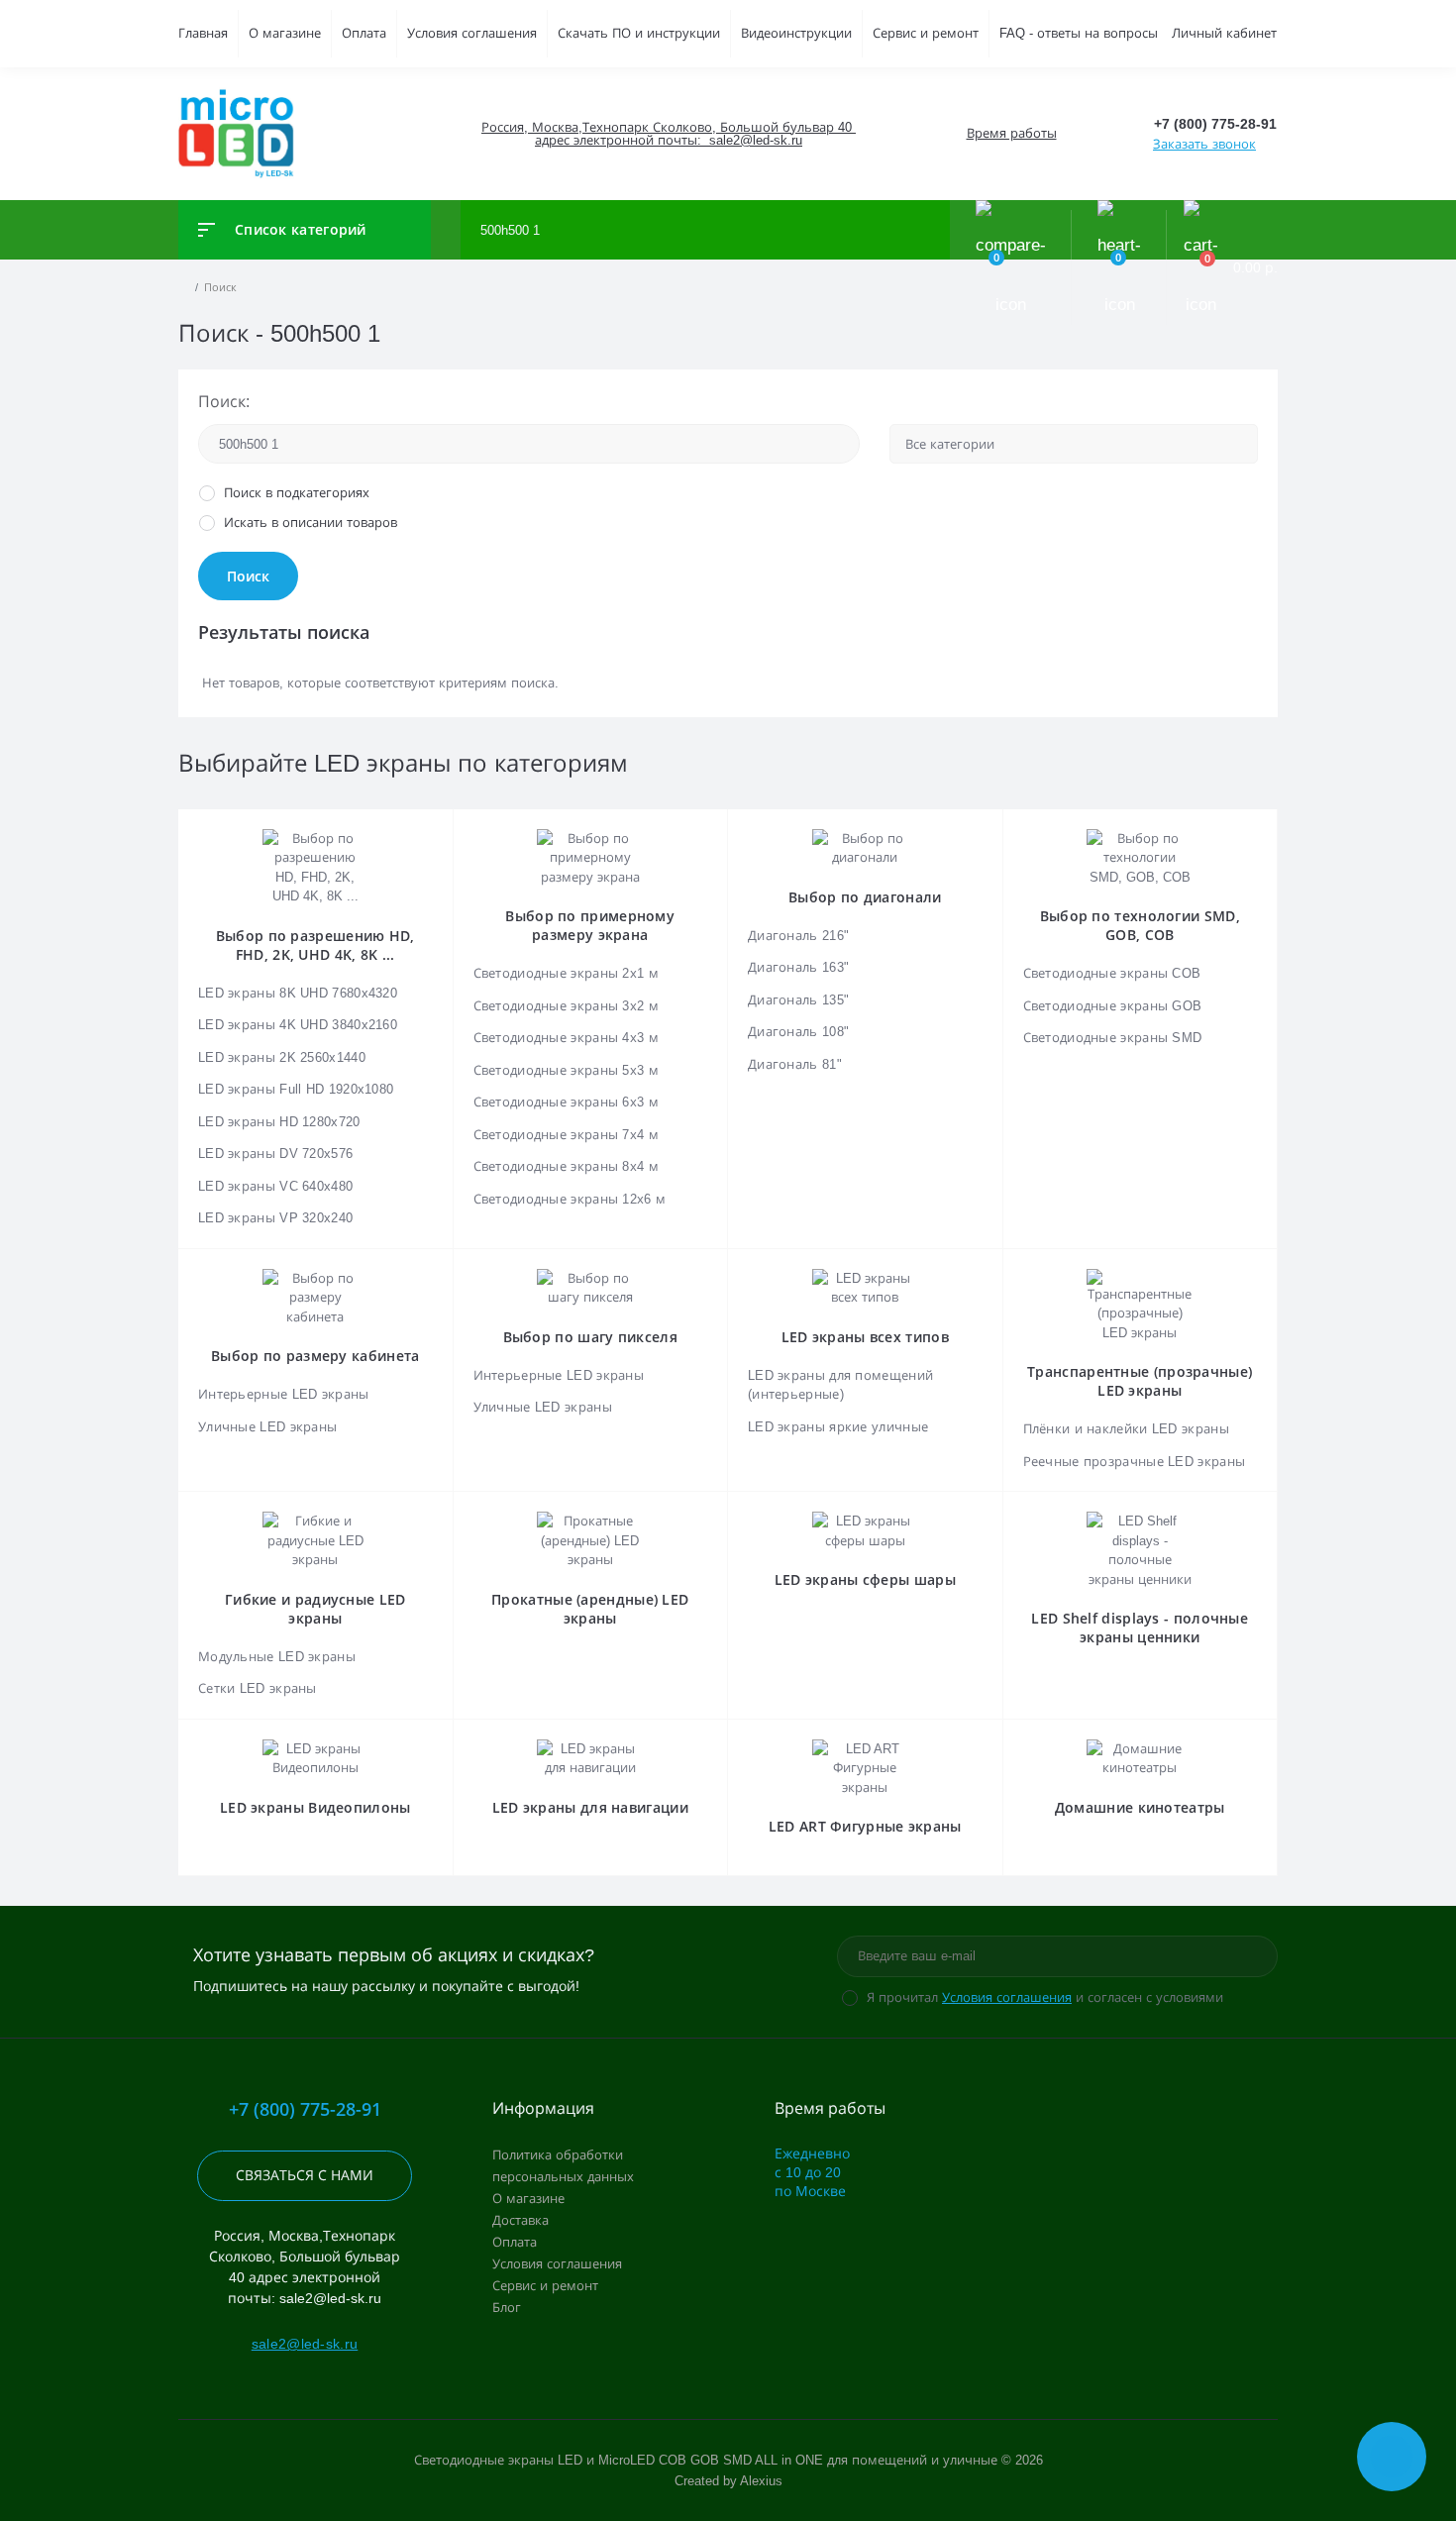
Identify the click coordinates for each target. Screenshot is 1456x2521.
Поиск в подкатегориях (297, 493)
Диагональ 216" (798, 936)
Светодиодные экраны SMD (1113, 1038)
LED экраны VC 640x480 (275, 1186)
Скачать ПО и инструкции (639, 33)
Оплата (364, 33)
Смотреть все (865, 1180)
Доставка (520, 2220)
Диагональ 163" (798, 967)
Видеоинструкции (796, 33)
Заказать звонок (1204, 144)
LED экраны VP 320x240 (275, 1218)
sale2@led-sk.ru (305, 2344)
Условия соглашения (472, 33)
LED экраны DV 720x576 (275, 1154)
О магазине (285, 33)
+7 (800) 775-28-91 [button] (305, 2109)
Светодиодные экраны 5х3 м (567, 1070)
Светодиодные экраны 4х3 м (567, 1038)
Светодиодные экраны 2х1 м (567, 973)
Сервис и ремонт (926, 33)
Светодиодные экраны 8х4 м (567, 1166)
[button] (668, 134)
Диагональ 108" (798, 1032)
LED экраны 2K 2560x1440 (282, 1057)
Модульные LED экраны (277, 1657)
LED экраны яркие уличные (838, 1427)
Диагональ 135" (798, 1000)
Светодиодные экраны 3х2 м (567, 1006)
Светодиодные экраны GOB (1113, 1006)
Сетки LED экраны (258, 1688)
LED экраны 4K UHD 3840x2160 (298, 1025)
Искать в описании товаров (311, 523)
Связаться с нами (305, 2175)
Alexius (761, 2481)
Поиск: (224, 402)
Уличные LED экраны (267, 1427)
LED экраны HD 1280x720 (279, 1122)
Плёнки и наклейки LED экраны (1126, 1429)
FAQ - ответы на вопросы (1079, 33)
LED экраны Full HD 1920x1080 (296, 1089)
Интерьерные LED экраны (284, 1394)
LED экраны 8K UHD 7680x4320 (298, 993)
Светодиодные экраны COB (1112, 973)
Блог (507, 2308)
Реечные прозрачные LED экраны (1135, 1462)
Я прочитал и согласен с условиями (1045, 1997)
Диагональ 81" (795, 1064)
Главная (203, 33)
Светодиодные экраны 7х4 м (567, 1135)
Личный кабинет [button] (1224, 33)
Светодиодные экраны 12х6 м (570, 1199)
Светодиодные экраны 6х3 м (567, 1102)
